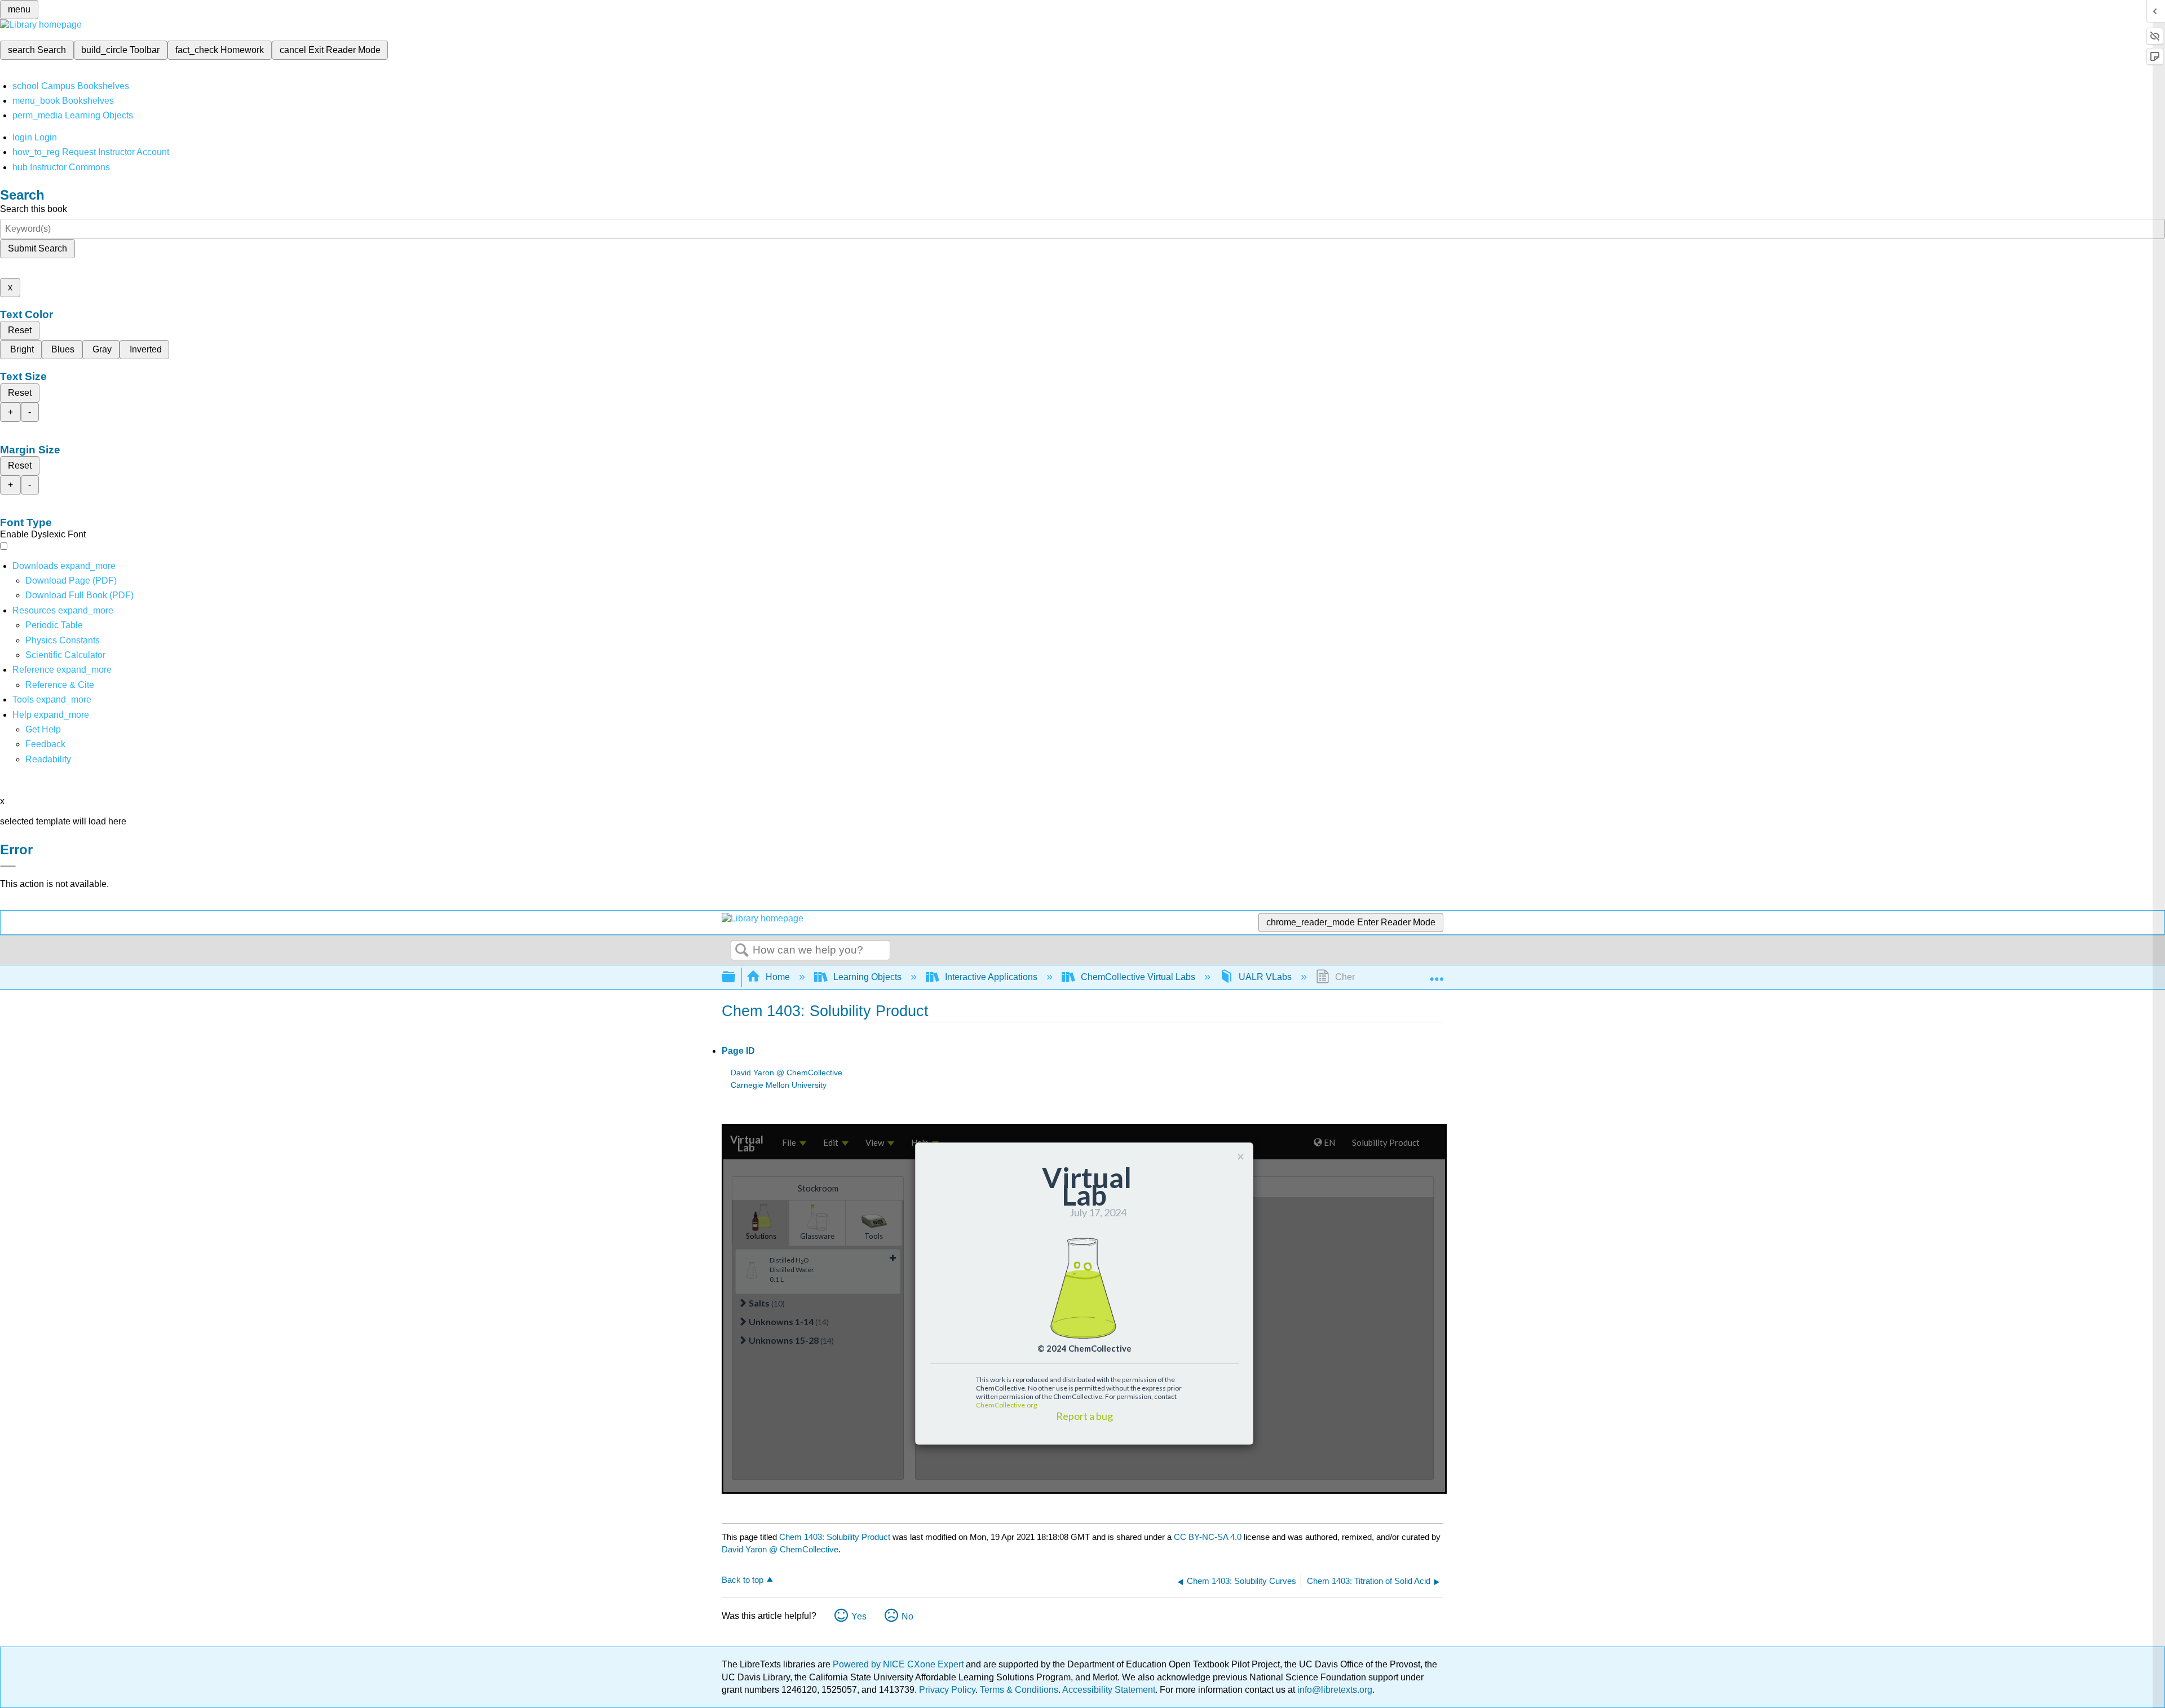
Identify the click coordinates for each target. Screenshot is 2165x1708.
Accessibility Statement (1109, 1690)
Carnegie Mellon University (779, 1085)
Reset (20, 330)
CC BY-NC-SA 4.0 (1208, 1537)
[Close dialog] (8, 866)
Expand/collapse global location (1437, 974)
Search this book (34, 209)
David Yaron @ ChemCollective (787, 1073)
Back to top (743, 1580)
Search (742, 951)
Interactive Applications (991, 977)
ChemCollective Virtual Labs (1138, 977)
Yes (859, 1616)
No (907, 1616)
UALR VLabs (1265, 977)
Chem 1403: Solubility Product (835, 1537)
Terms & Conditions (1019, 1690)
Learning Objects (867, 977)
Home (778, 977)
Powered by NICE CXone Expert (899, 1664)
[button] (45, 744)
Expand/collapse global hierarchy (736, 977)
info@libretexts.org (1334, 1690)
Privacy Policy (947, 1690)
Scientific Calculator (65, 655)
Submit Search (37, 248)
